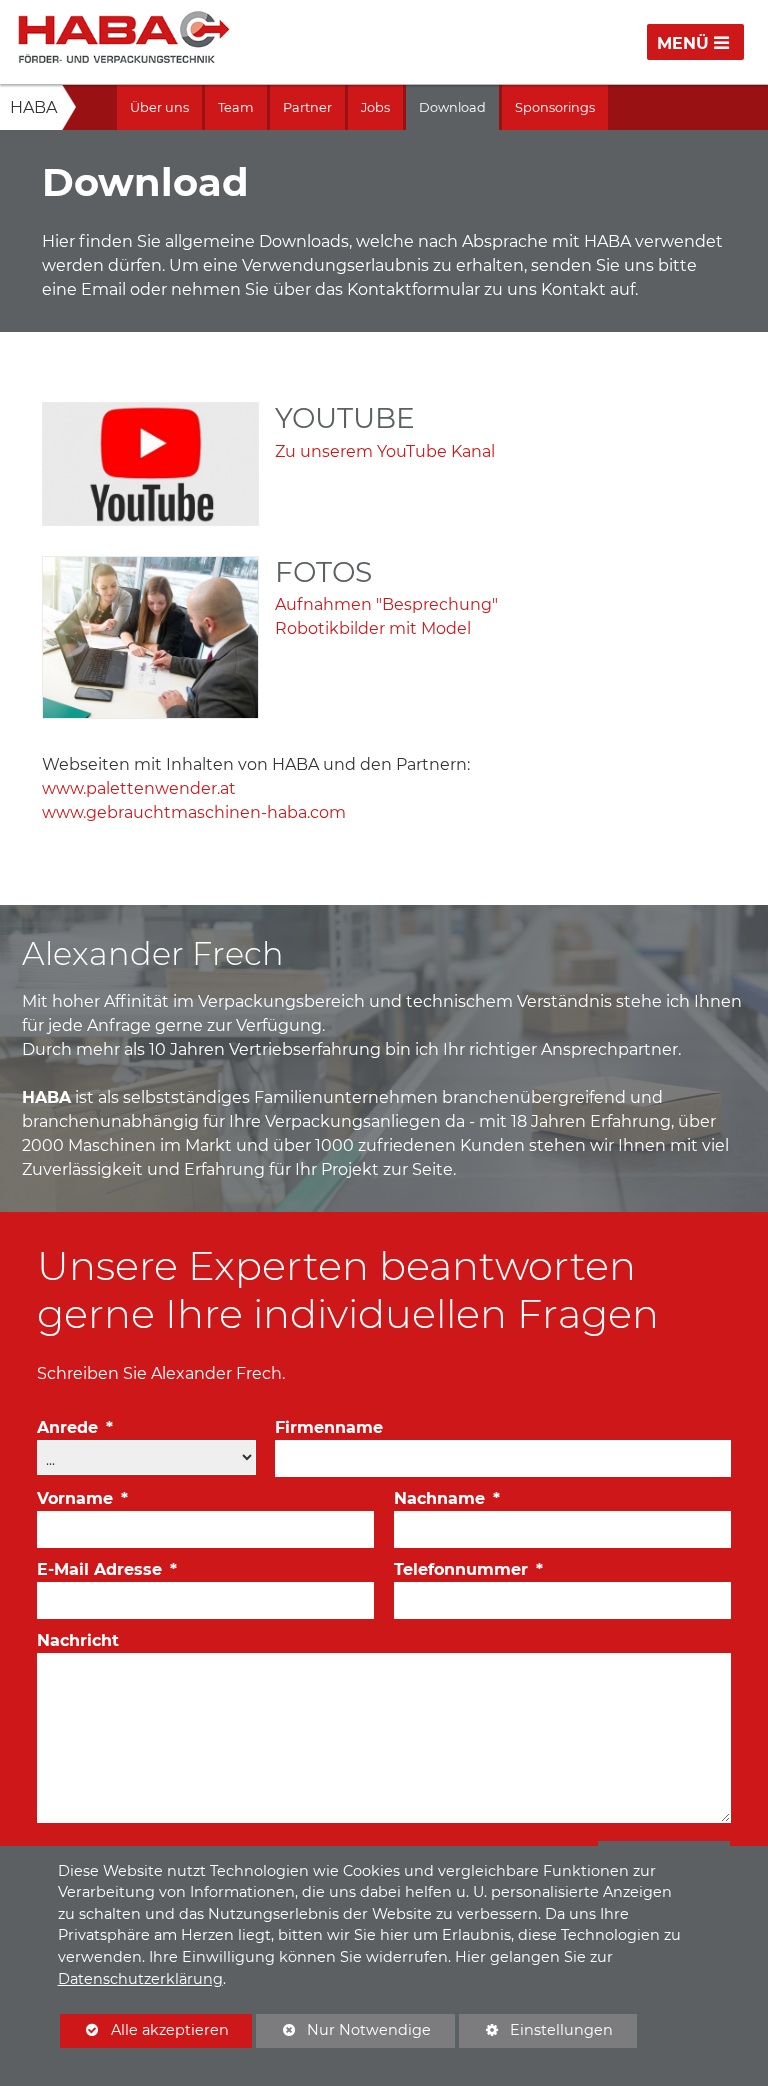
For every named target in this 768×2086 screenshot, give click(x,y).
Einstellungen (536, 2034)
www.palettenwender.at (139, 788)
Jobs (375, 107)
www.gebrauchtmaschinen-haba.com (194, 812)
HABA (33, 107)
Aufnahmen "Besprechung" (386, 604)
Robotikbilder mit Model (373, 628)
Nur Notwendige (343, 2034)
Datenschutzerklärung (140, 1979)
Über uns (159, 107)
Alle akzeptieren (144, 2030)
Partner (307, 107)
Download (452, 107)
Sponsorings (555, 107)
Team (236, 107)
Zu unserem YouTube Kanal (385, 451)
